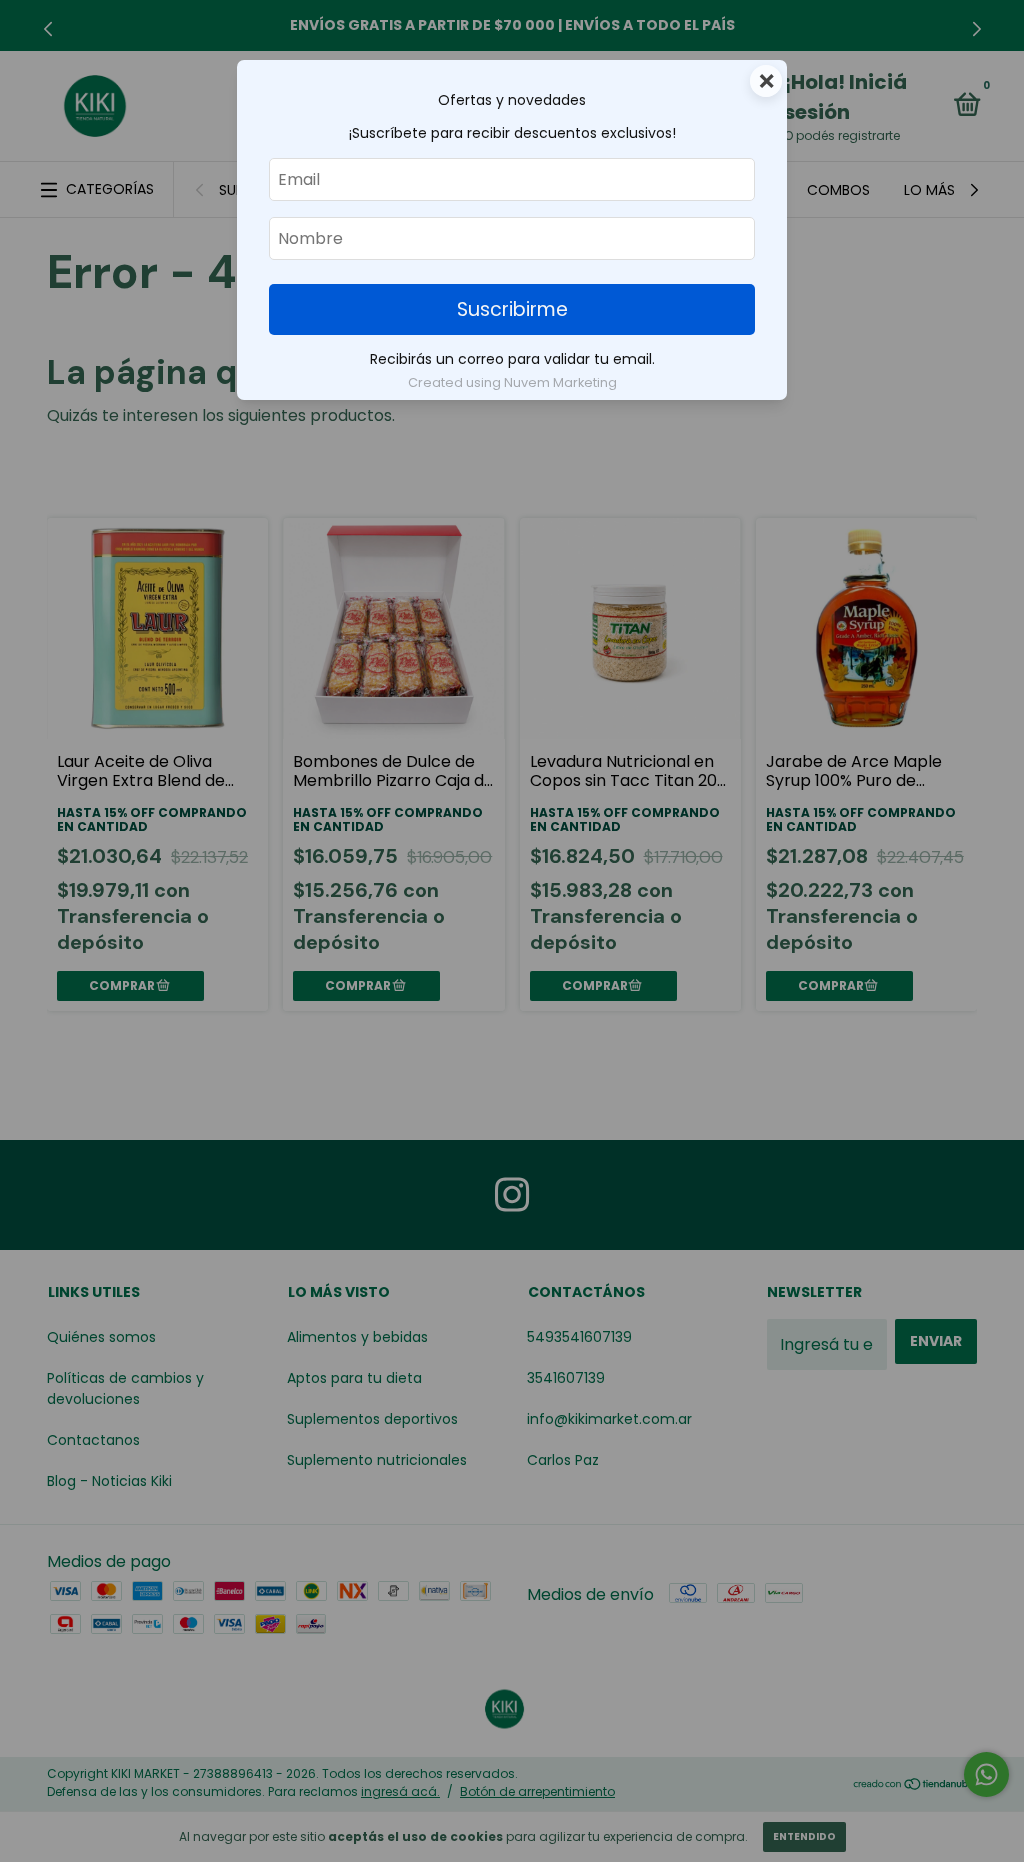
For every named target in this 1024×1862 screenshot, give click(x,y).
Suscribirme (512, 309)
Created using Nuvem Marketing (512, 382)
